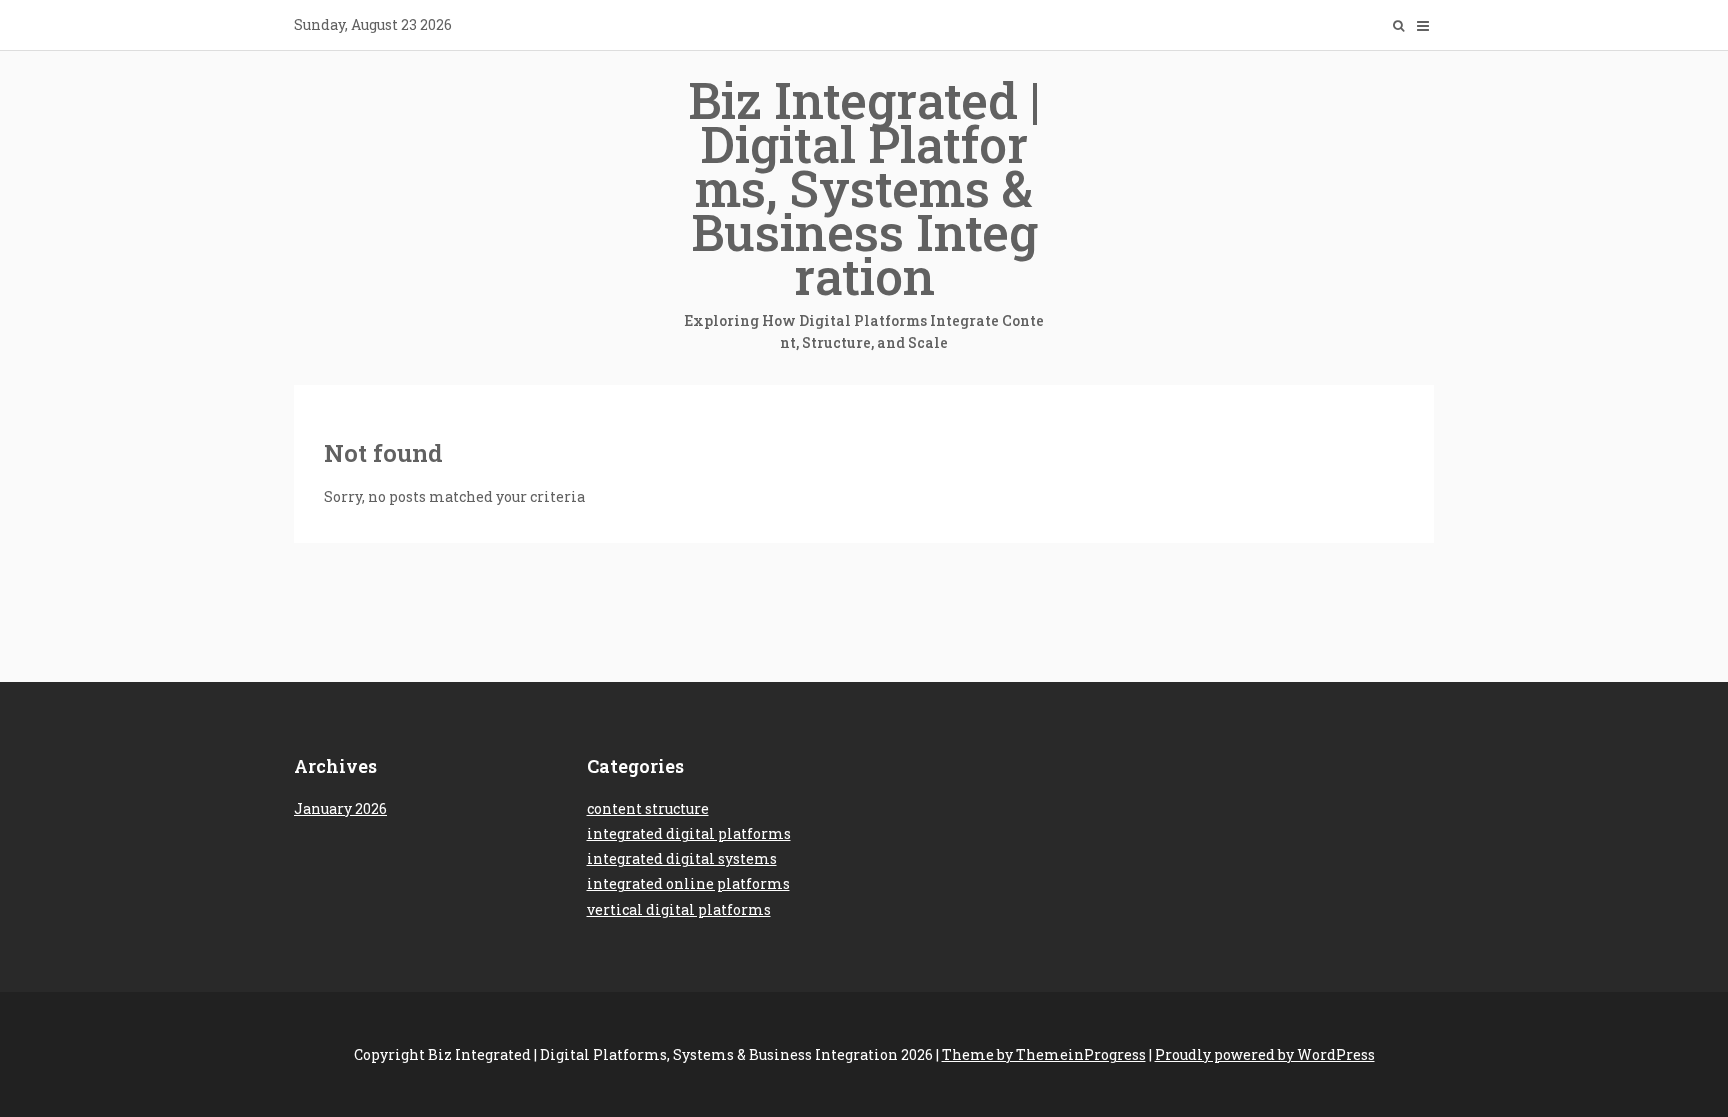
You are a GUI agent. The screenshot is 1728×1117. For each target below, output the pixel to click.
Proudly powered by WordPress (1265, 1054)
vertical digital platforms (679, 909)
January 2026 (340, 808)
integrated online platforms (688, 883)
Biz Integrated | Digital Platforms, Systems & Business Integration (864, 209)
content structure (648, 808)
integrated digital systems (682, 858)
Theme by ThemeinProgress (1044, 1054)
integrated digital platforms (689, 833)
